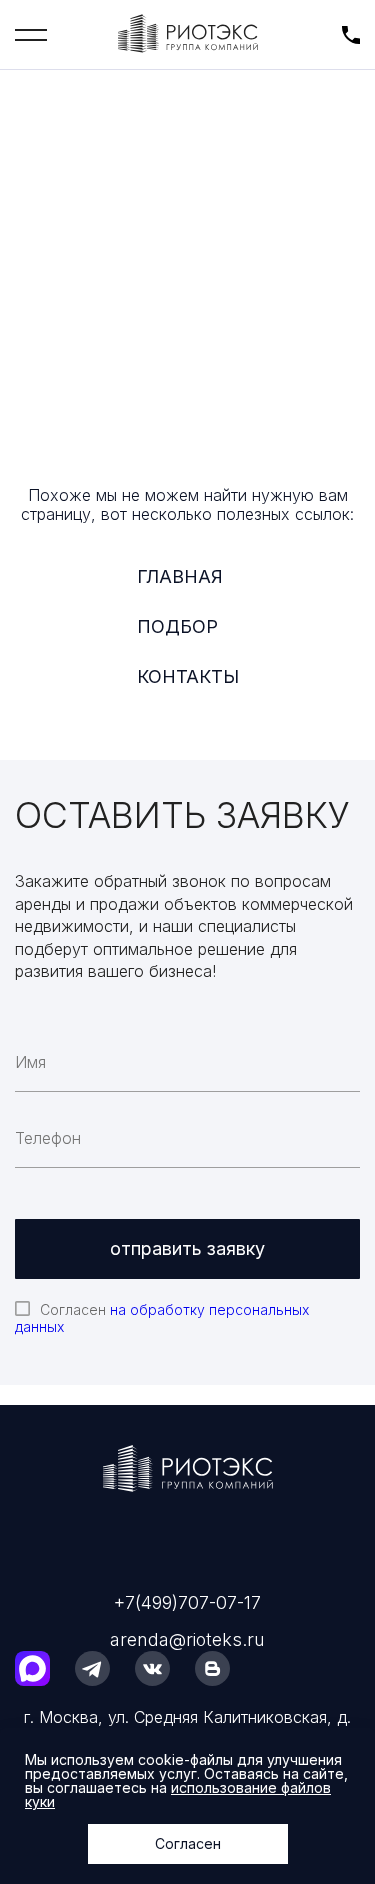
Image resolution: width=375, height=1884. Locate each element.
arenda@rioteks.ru (187, 1639)
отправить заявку (187, 1248)
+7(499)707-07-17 (187, 1602)
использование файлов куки (178, 1794)
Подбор (177, 626)
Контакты (188, 676)
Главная (180, 576)
